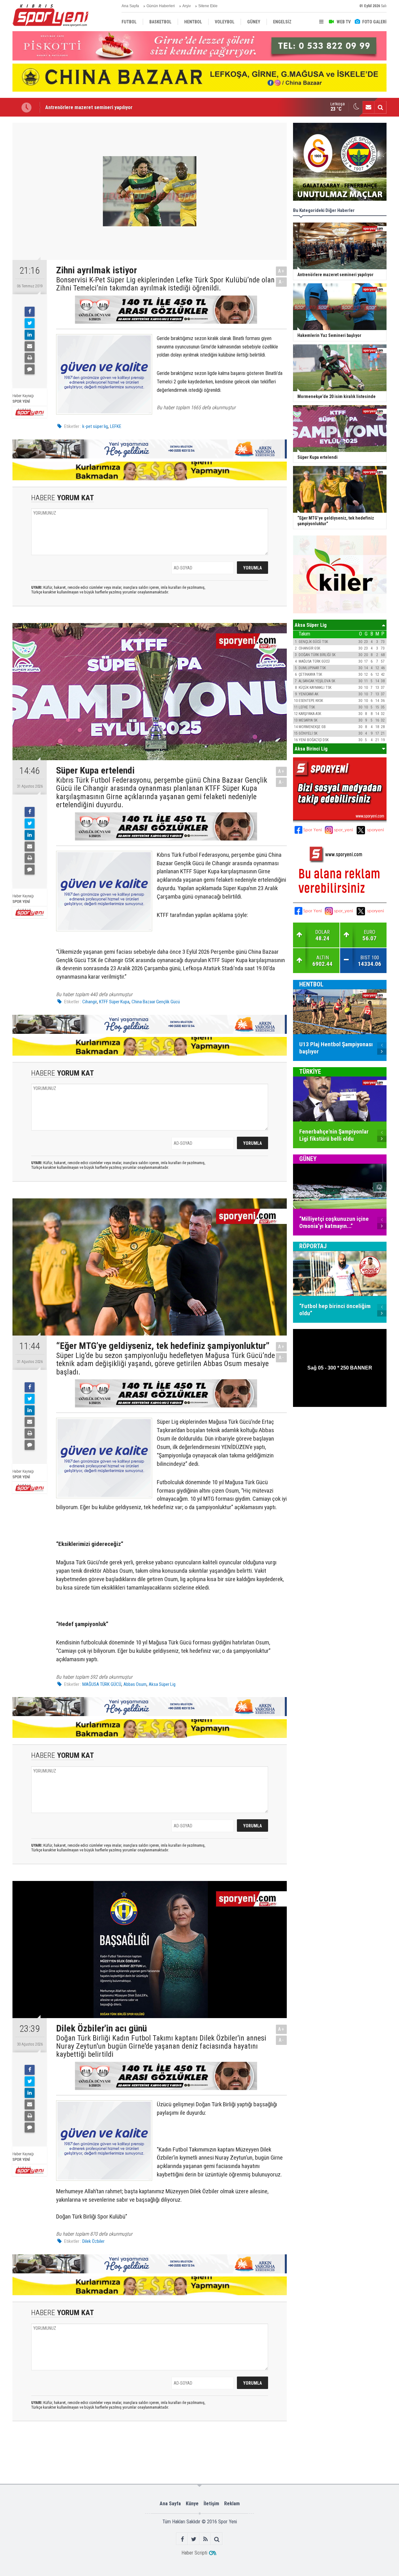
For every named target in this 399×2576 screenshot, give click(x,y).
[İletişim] (368, 107)
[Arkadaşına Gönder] (30, 346)
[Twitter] (30, 323)
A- (281, 282)
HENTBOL (311, 984)
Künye (192, 2504)
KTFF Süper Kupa (114, 1002)
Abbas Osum (135, 1684)
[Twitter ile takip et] (194, 2539)
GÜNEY (308, 1159)
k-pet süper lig (95, 426)
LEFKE (116, 426)
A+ (281, 271)
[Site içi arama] (380, 107)
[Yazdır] (30, 358)
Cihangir (90, 1002)
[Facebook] (30, 312)
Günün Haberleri (161, 6)
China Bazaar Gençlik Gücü (156, 1002)
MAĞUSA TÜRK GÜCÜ (102, 1684)
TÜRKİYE (310, 1072)
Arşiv (187, 6)
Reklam (232, 2504)
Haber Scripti (194, 2553)
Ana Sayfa (130, 6)
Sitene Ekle (208, 6)
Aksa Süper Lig (162, 1684)
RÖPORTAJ (313, 1246)
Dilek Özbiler (93, 2241)
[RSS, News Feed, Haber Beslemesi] (205, 2539)
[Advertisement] (110, 2452)
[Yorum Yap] (30, 369)
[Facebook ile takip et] (182, 2539)
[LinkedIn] (30, 335)
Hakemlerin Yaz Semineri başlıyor (81, 107)
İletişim (211, 2504)
